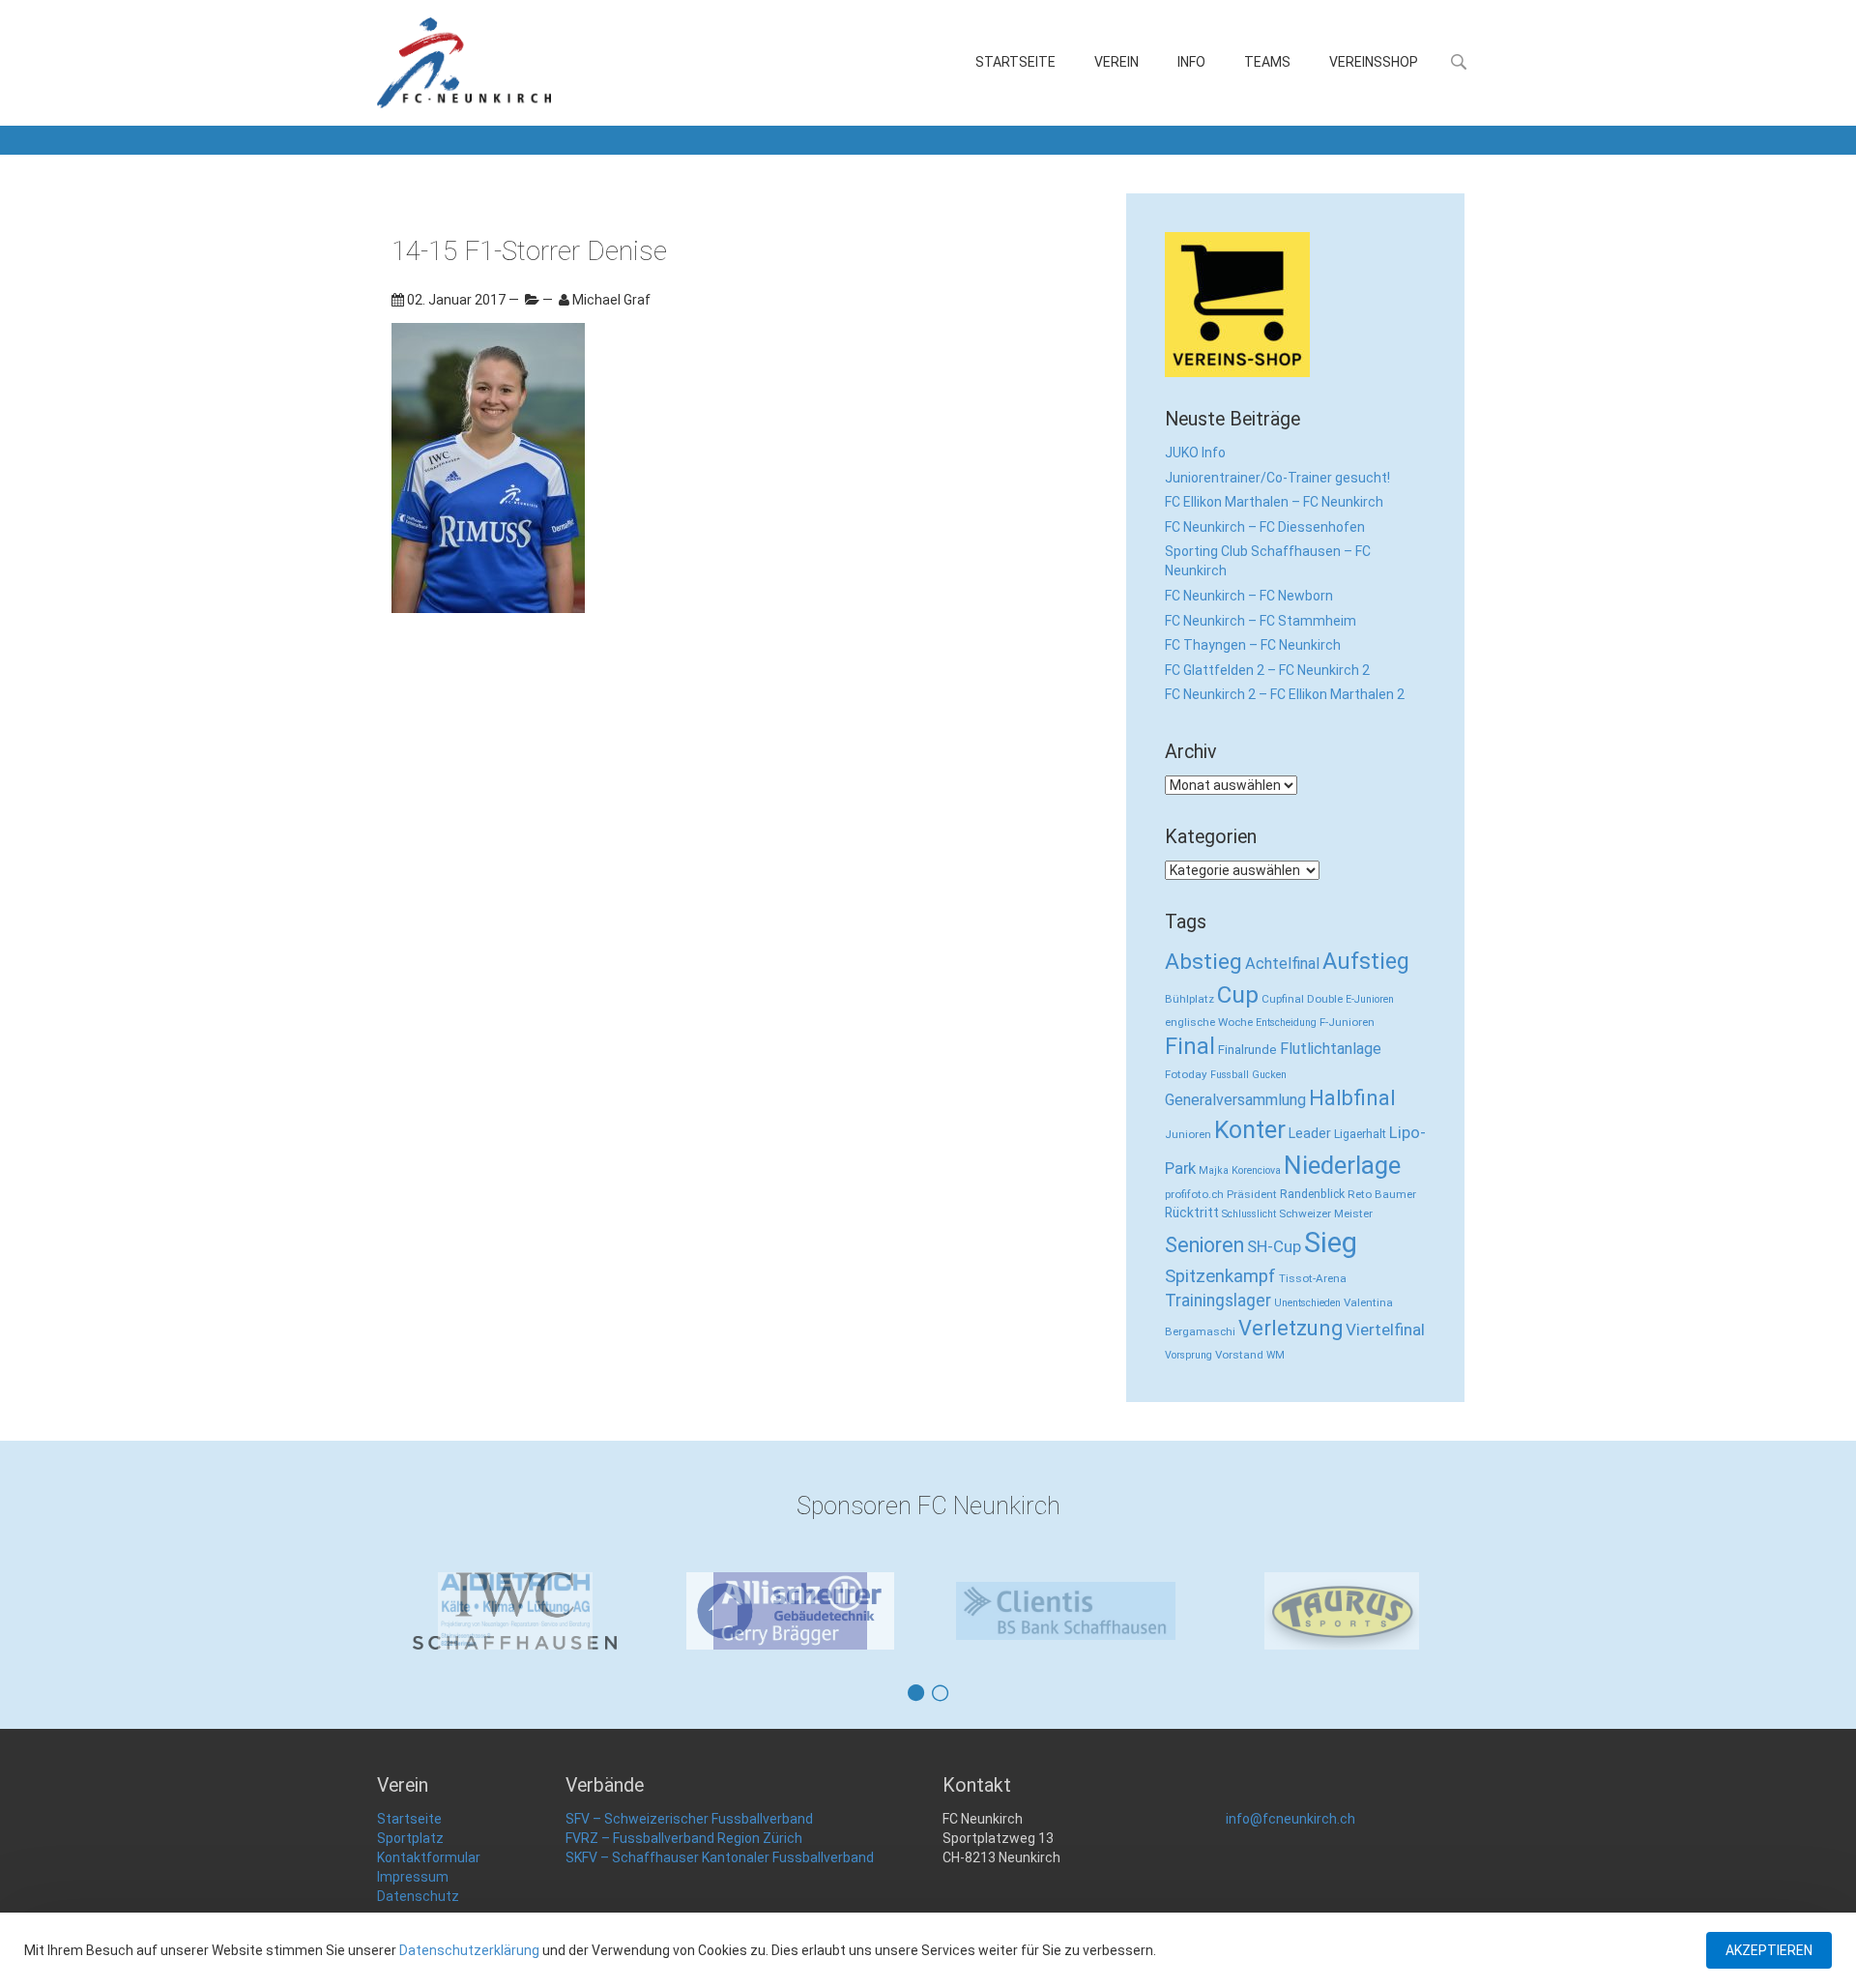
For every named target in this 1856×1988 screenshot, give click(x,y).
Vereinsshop (1374, 62)
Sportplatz (410, 1838)
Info (1191, 62)
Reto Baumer (1382, 1194)
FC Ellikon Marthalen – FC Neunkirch (1274, 502)
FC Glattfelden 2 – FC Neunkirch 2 (1267, 670)
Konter (1250, 1130)
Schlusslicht (1249, 1214)
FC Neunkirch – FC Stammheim (1261, 621)
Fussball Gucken (1248, 1075)
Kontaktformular (429, 1857)
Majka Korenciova (1240, 1170)
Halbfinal (1352, 1098)
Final (1190, 1046)
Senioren (1204, 1245)
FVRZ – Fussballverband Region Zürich (684, 1838)
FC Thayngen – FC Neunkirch (1253, 645)
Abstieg (1203, 962)
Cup (1238, 994)
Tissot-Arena (1313, 1278)
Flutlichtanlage (1331, 1049)
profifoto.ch (1194, 1194)
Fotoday (1186, 1074)
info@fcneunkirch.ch (1290, 1819)
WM (1276, 1355)
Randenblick (1312, 1194)
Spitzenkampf (1220, 1276)
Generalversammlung (1235, 1100)
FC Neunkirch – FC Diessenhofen (1265, 527)
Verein (1116, 62)
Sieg (1331, 1242)
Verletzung (1290, 1328)
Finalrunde (1247, 1050)
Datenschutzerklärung (469, 1950)
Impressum (413, 1877)
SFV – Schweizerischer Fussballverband (689, 1819)
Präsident (1252, 1194)
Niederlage (1342, 1165)
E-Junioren (1370, 999)
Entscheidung (1286, 1023)
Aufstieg (1366, 961)
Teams (1267, 62)
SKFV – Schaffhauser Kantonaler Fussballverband (720, 1857)
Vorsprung (1189, 1355)
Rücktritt (1192, 1213)
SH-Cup (1274, 1246)
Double (1325, 999)
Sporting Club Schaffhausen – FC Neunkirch (1268, 561)
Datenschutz (418, 1896)
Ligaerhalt (1360, 1134)
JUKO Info (1195, 453)
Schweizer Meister (1326, 1213)
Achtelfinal (1282, 964)
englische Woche (1209, 1022)
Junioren (1188, 1134)
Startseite (1015, 62)
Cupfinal (1283, 999)
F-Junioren (1347, 1022)
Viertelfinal (1385, 1330)
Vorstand (1239, 1355)
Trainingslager (1218, 1301)
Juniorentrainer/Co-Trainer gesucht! (1277, 478)
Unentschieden (1307, 1303)
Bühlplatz (1189, 999)
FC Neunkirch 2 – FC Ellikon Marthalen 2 (1285, 694)
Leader (1310, 1133)
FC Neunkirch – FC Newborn (1249, 596)
